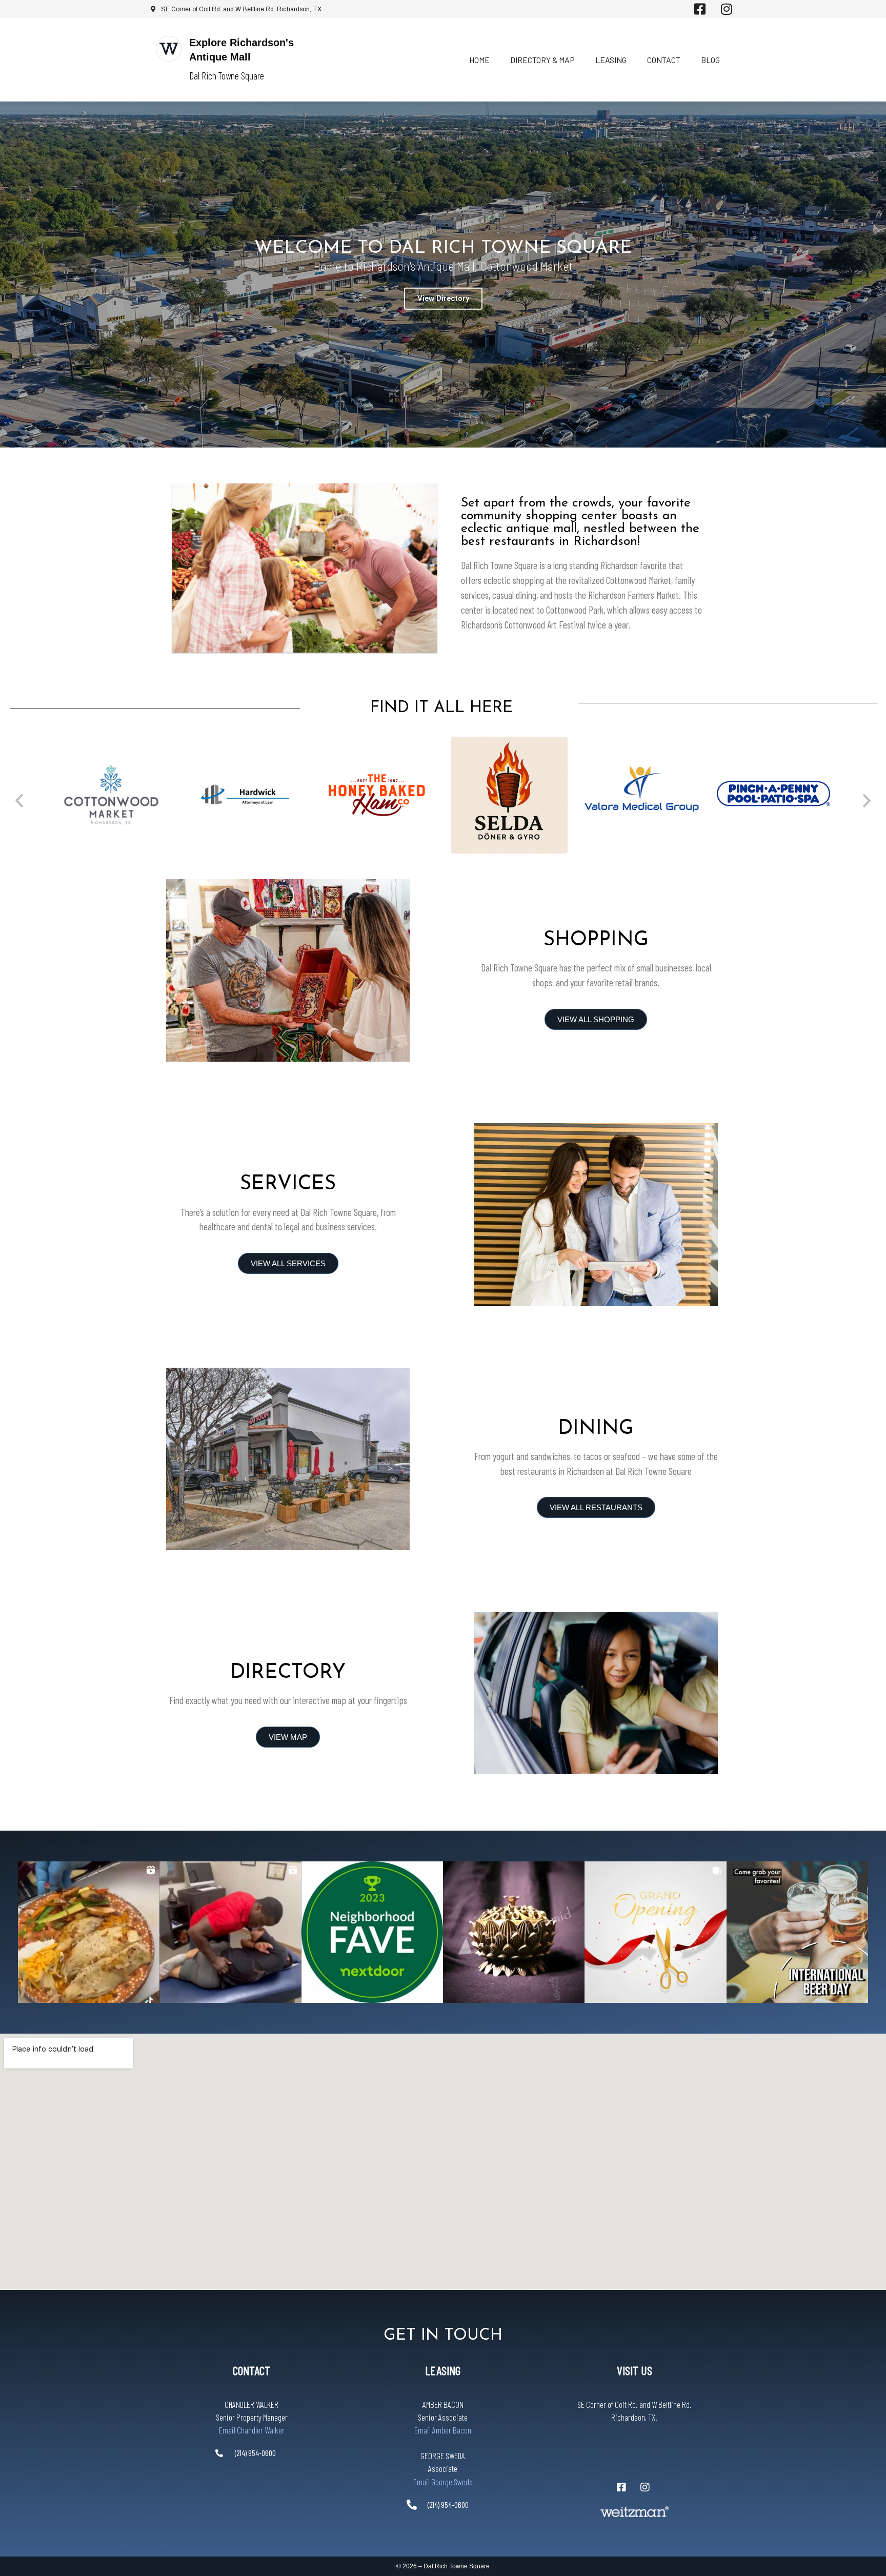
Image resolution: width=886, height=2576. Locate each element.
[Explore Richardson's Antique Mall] (169, 49)
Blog (710, 60)
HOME (479, 60)
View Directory (443, 298)
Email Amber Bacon (443, 2430)
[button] (19, 800)
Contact (664, 60)
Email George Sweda (443, 2482)
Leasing (611, 60)
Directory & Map (542, 60)
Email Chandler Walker (252, 2430)
